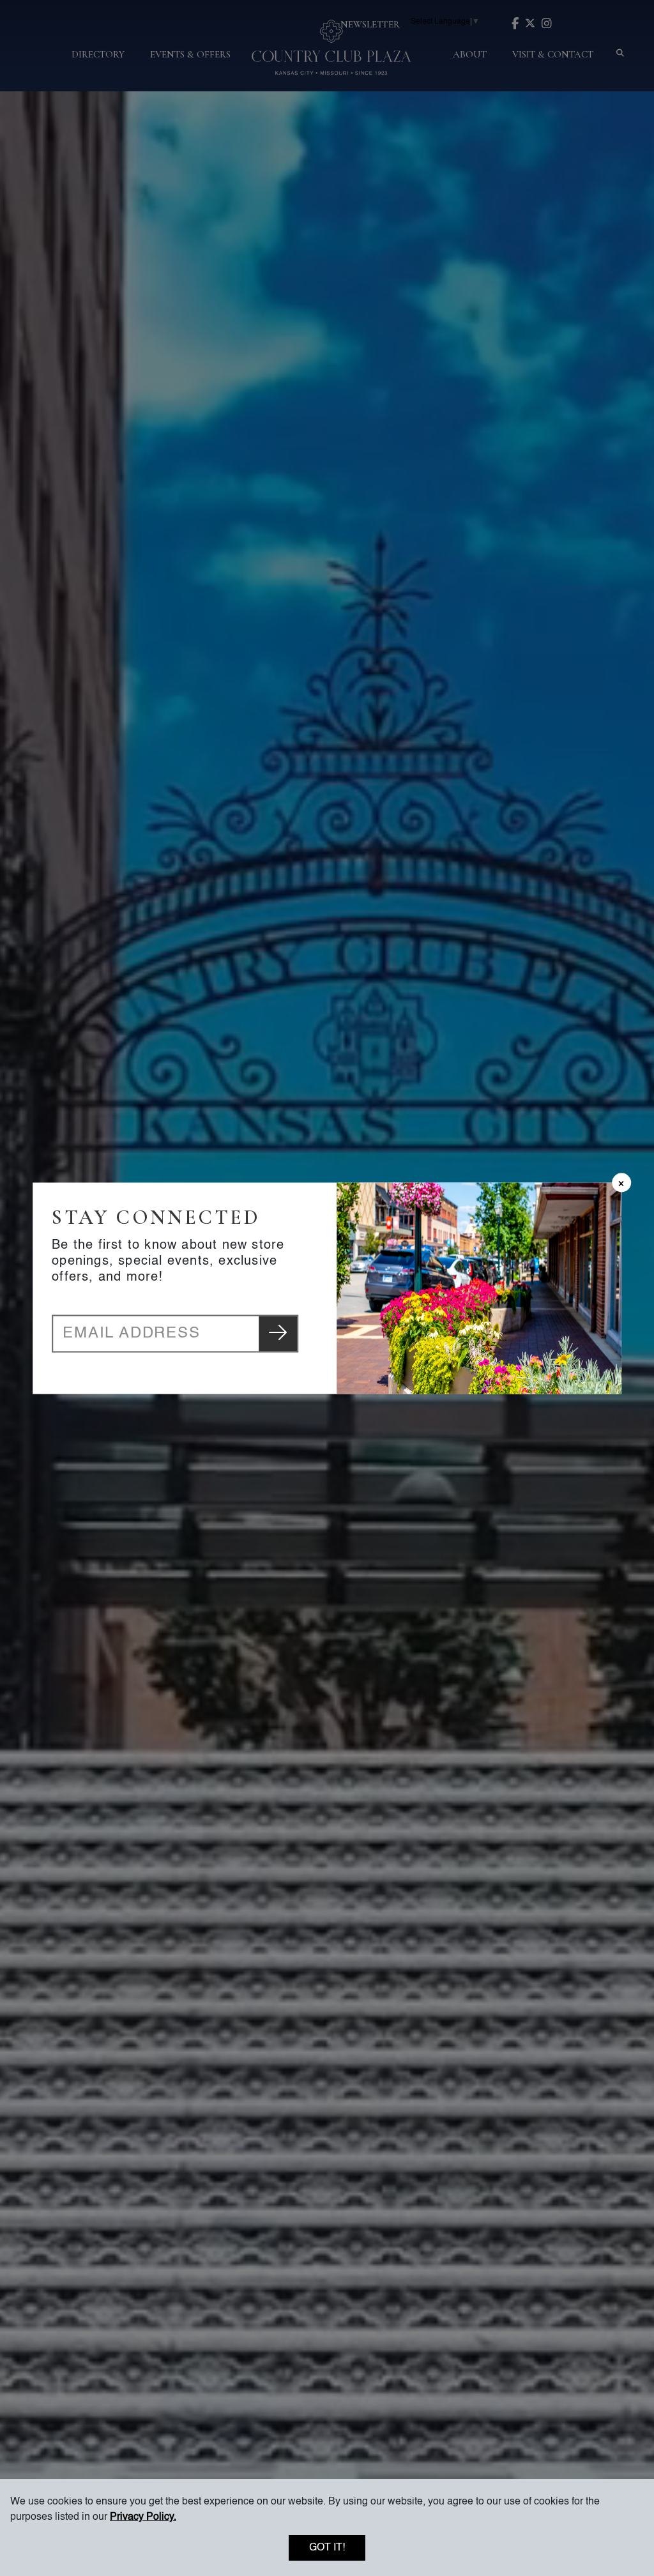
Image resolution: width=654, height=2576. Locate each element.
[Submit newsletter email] (278, 1333)
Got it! (327, 2548)
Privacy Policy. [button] (143, 2517)
